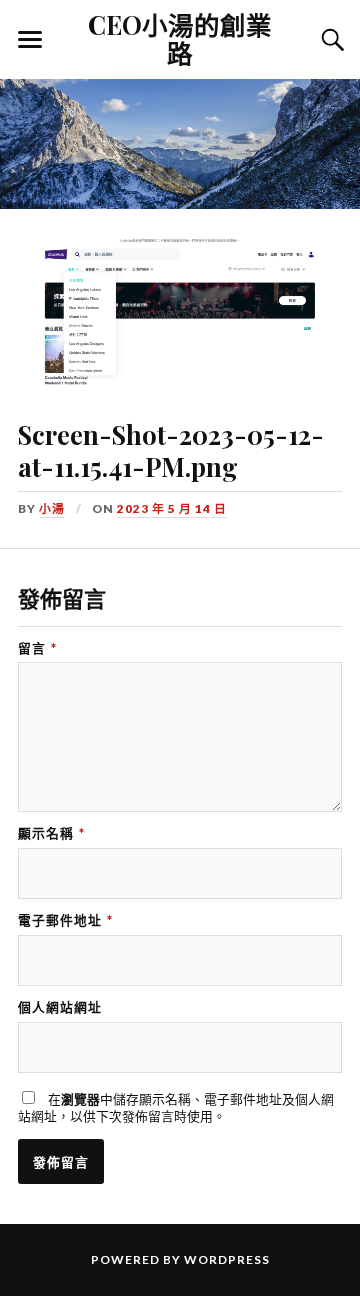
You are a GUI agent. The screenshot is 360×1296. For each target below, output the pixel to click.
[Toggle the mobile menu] (30, 40)
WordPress (227, 1259)
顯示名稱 (51, 833)
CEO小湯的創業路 (180, 38)
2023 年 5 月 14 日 (172, 508)
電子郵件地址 (65, 920)
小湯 (52, 508)
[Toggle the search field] (330, 40)
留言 (37, 648)
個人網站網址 (60, 1007)
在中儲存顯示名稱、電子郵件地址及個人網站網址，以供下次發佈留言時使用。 (176, 1107)
